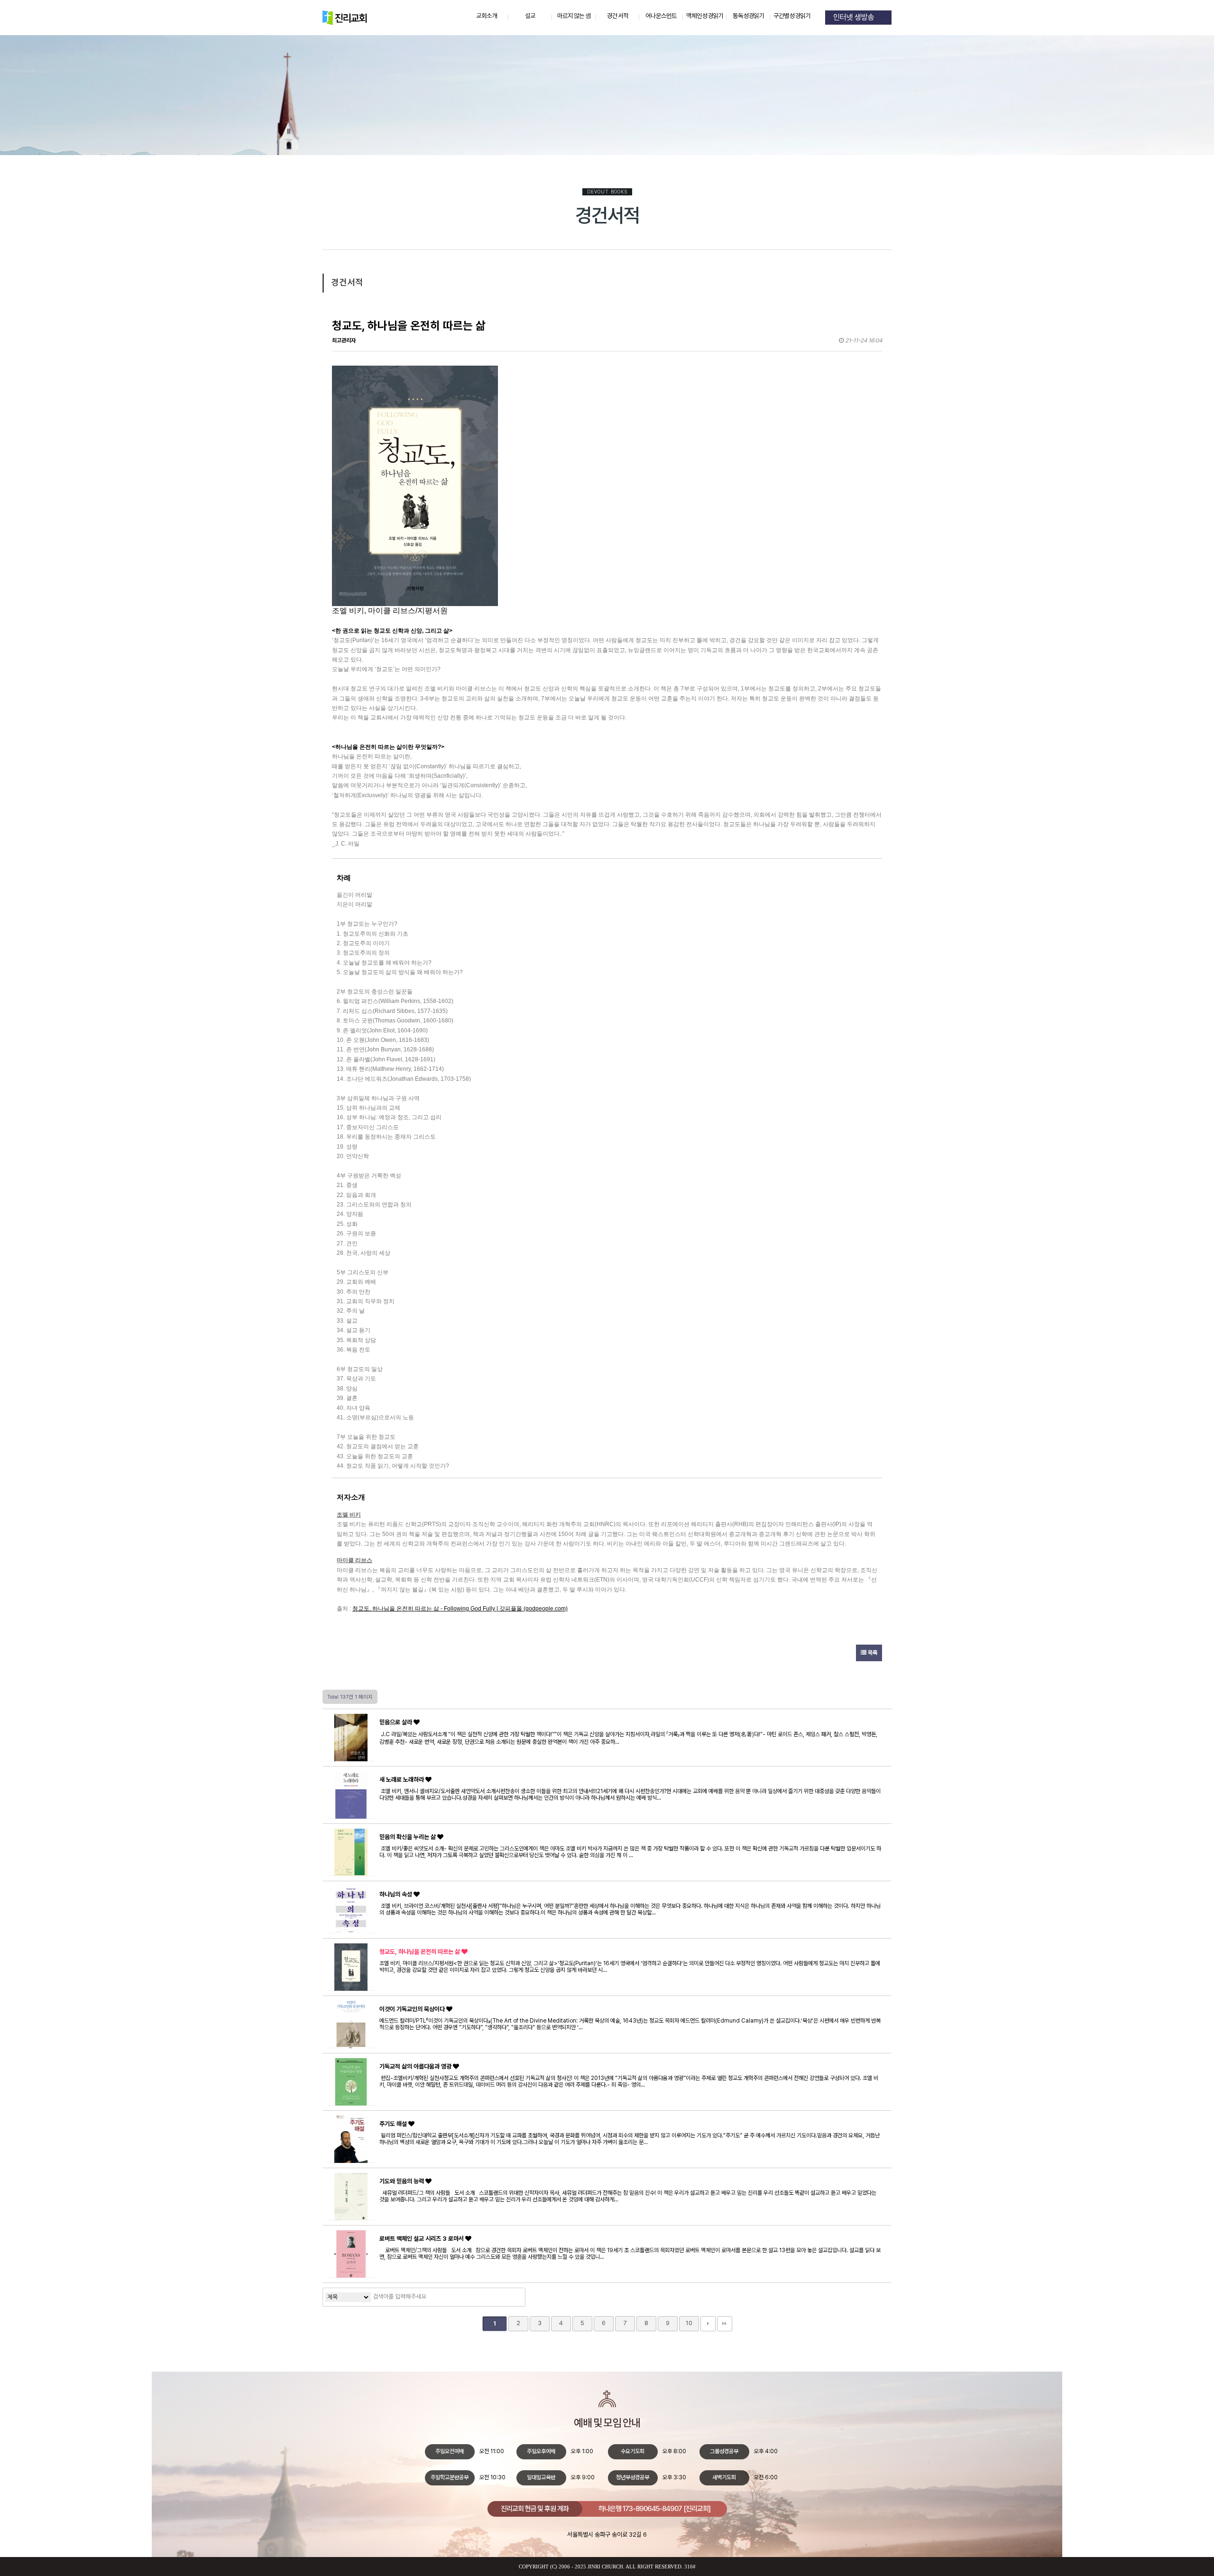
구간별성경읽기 (792, 16)
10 (689, 2323)
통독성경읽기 (749, 16)
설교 (530, 16)
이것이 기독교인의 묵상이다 (413, 2009)
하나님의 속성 (396, 1894)
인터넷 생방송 (855, 18)
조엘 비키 (349, 1515)
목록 (872, 1653)
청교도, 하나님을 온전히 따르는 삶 (420, 1952)
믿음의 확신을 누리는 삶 (408, 1837)
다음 (708, 2324)
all (631, 2567)
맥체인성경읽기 (705, 16)
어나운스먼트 (661, 16)
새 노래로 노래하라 (402, 1780)
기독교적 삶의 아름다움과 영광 (416, 2066)
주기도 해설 (394, 2124)
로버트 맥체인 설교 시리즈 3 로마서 (422, 2239)
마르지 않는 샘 (574, 16)
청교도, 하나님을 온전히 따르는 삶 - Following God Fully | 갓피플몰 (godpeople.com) (460, 1609)
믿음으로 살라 (396, 1722)
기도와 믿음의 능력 (402, 2181)
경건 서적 (617, 16)
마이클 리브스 (354, 1560)
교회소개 (487, 16)
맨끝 (725, 2324)
